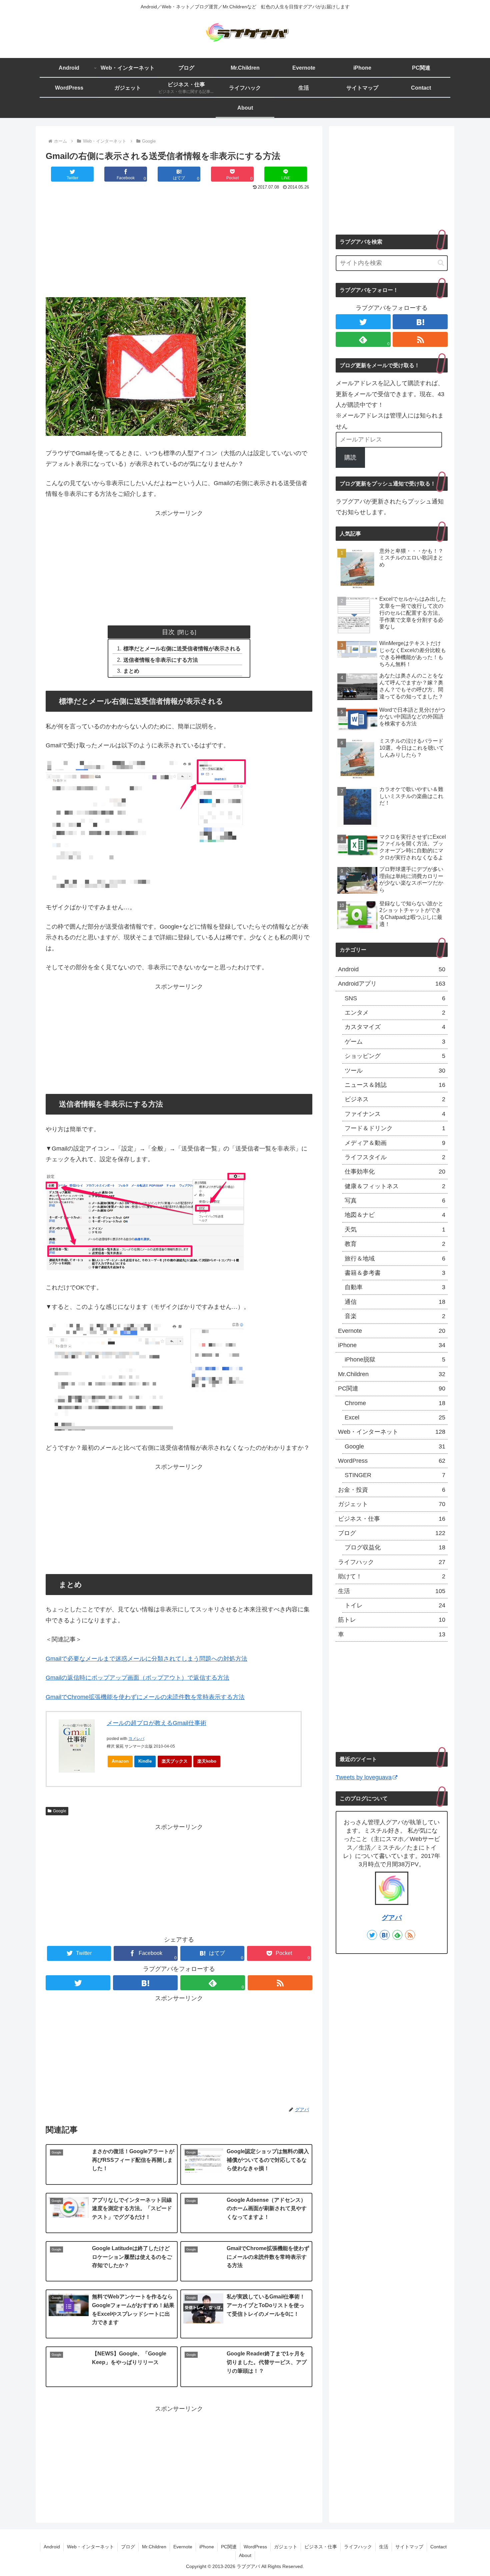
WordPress (392, 1461)
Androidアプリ (392, 984)
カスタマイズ (395, 1027)
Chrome (395, 1403)
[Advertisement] (179, 242)
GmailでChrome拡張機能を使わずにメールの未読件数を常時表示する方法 (145, 1697)
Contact (438, 2547)
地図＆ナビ (395, 1215)
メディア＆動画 (395, 1143)
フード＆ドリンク (395, 1128)
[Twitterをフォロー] (78, 1983)
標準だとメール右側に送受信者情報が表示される (182, 648)
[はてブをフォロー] (145, 1983)
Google (60, 1811)
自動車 (395, 1287)
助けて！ (392, 1576)
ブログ (392, 1533)
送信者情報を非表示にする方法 (161, 660)
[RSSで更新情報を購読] (280, 1983)
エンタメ (395, 1013)
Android (392, 969)
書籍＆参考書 (395, 1273)
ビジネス (395, 1099)
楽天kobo (207, 1761)
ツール (395, 1071)
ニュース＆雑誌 (395, 1085)
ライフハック (392, 1562)
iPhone (392, 1345)
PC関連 (392, 1388)
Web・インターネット (392, 1432)
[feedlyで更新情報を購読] (397, 1935)
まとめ (131, 671)
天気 (395, 1230)
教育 (395, 1244)
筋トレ (392, 1620)
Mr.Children (392, 1374)
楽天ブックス (175, 1761)
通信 (395, 1302)
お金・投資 (392, 1490)
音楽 (395, 1316)
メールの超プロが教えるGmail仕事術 (156, 1723)
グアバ (392, 1918)
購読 (350, 457)
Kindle (145, 1761)
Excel (395, 1417)
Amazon (120, 1761)
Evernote (392, 1331)
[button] (441, 263)
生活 (392, 1591)
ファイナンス (395, 1114)
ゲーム (395, 1042)
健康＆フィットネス (395, 1186)
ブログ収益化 (395, 1547)
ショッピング (395, 1056)
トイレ (395, 1605)
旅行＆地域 (395, 1259)
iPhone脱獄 (395, 1359)
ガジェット (392, 1504)
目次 (168, 632)
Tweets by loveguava (364, 1777)
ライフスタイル (395, 1157)
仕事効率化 (395, 1172)
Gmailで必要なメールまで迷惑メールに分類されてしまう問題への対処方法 (146, 1659)
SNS (395, 998)
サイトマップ (409, 2547)
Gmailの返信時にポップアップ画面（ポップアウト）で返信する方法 (137, 1678)
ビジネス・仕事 (392, 1519)
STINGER (395, 1475)
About (245, 2555)
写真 (395, 1201)
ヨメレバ (136, 1739)
